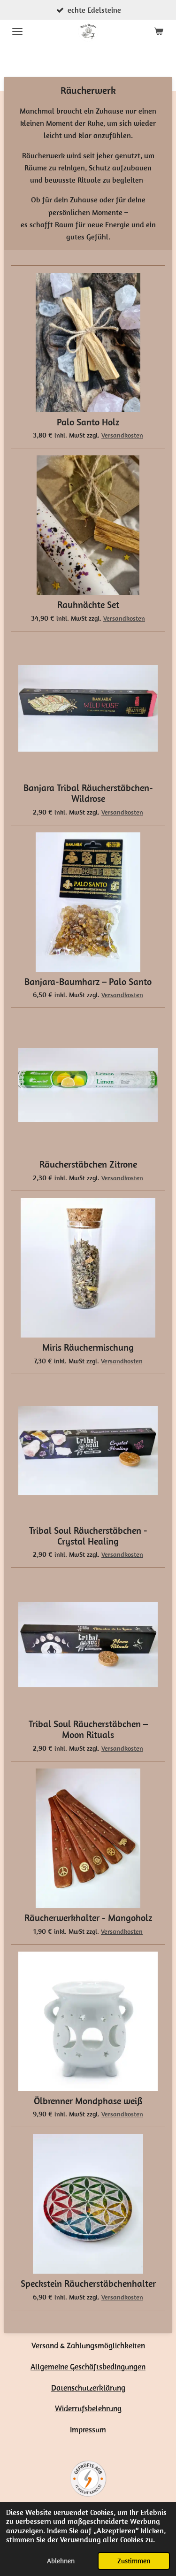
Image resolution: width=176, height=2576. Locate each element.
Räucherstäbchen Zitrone (88, 1165)
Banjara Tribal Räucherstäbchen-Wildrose (88, 793)
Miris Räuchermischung (88, 1348)
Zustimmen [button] (134, 2561)
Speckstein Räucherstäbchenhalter (88, 2284)
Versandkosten (122, 435)
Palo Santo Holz (88, 422)
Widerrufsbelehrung (88, 2408)
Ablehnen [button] (61, 2561)
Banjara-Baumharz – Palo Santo (88, 982)
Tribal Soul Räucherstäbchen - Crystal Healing (88, 1536)
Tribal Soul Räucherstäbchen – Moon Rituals (88, 1730)
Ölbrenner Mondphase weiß (88, 2101)
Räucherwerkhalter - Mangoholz (88, 1918)
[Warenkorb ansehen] (159, 31)
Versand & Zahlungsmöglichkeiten (88, 2345)
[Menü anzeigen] (17, 31)
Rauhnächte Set (88, 605)
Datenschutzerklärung (88, 2388)
